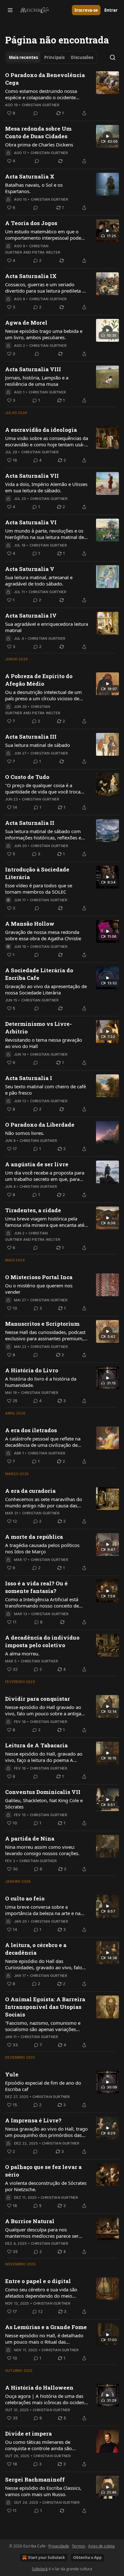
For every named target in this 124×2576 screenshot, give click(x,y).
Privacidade (59, 2546)
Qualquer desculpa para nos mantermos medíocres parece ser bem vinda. (42, 2233)
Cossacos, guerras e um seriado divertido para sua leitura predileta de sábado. (46, 288)
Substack (40, 2569)
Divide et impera (28, 2434)
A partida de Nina (30, 1838)
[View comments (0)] (36, 113)
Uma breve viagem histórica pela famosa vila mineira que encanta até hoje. (45, 1222)
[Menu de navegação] (10, 10)
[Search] (113, 57)
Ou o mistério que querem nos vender (39, 1289)
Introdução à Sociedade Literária (37, 873)
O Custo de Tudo (27, 777)
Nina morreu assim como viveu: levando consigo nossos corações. (42, 1850)
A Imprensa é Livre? (33, 2120)
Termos (79, 2546)
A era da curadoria (30, 1491)
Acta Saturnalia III (31, 737)
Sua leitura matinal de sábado (38, 745)
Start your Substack (46, 2557)
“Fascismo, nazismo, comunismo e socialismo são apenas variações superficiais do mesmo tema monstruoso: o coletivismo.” (43, 2026)
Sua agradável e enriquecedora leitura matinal (47, 627)
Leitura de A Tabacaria (36, 1745)
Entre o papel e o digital (38, 2281)
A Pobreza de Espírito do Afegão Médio (39, 680)
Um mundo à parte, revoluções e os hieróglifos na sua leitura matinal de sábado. (45, 534)
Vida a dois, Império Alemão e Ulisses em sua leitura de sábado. (46, 487)
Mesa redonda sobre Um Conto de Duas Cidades (38, 132)
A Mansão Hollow (30, 924)
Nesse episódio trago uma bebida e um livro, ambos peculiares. (44, 334)
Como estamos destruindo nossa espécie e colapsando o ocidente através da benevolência (41, 94)
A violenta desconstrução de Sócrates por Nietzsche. (46, 2186)
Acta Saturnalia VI (31, 522)
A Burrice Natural (30, 2221)
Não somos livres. (25, 1133)
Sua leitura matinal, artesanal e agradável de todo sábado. (39, 580)
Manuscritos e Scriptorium (42, 1324)
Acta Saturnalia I (29, 1078)
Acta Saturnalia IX (31, 276)
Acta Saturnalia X (30, 176)
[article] (62, 94)
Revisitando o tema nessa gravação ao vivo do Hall (44, 1043)
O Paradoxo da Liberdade (40, 1125)
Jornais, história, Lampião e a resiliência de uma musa (37, 381)
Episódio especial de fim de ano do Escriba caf (43, 2086)
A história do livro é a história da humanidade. (41, 1382)
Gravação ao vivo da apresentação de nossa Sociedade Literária (46, 989)
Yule (12, 2074)
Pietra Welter (46, 252)
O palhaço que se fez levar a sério (43, 2171)
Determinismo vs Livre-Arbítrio (38, 1028)
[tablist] (51, 57)
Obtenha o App (87, 2557)
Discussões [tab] (82, 57)
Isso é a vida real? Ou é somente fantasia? (36, 1587)
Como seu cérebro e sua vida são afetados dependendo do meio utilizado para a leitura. (41, 2293)
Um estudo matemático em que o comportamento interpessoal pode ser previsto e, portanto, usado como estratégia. (45, 235)
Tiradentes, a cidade (33, 1210)
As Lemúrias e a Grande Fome (46, 2327)
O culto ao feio (25, 1898)
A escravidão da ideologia (41, 430)
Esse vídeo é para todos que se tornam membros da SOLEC (39, 889)
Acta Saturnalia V (30, 569)
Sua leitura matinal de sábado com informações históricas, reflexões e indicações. (43, 834)
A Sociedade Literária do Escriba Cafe (39, 974)
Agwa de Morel (26, 323)
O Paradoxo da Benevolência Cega (45, 79)
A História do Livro (32, 1370)
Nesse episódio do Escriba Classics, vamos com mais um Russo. (43, 2491)
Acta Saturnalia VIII (33, 369)
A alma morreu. (22, 1654)
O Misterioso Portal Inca (39, 1277)
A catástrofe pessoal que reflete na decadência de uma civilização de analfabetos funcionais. (43, 1442)
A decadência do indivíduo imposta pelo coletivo (42, 1641)
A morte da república (34, 1537)
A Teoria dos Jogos (31, 223)
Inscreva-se (86, 10)
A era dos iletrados (31, 1430)
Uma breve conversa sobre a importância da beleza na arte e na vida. (43, 1910)
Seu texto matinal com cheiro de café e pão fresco (45, 1090)
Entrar (111, 10)
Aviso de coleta (101, 2546)
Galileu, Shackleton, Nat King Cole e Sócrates (44, 1803)
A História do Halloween (39, 2388)
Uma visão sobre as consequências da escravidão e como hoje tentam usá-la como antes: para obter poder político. (47, 441)
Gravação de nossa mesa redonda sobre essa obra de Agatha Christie (43, 935)
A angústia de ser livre (37, 1164)
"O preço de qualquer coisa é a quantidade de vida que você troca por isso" (43, 788)
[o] (107, 136)
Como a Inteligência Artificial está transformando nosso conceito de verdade (42, 1602)
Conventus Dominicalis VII (43, 1792)
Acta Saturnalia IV (31, 615)
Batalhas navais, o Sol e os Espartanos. (34, 188)
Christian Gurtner (41, 105)
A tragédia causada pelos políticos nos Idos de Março (42, 1548)
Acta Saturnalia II (30, 823)
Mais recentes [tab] (23, 57)
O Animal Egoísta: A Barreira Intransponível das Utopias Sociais (45, 2007)
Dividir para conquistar (38, 1699)
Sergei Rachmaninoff (35, 2479)
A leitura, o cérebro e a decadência (36, 1949)
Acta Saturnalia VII (32, 476)
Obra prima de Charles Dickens (39, 145)
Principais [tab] (54, 57)
